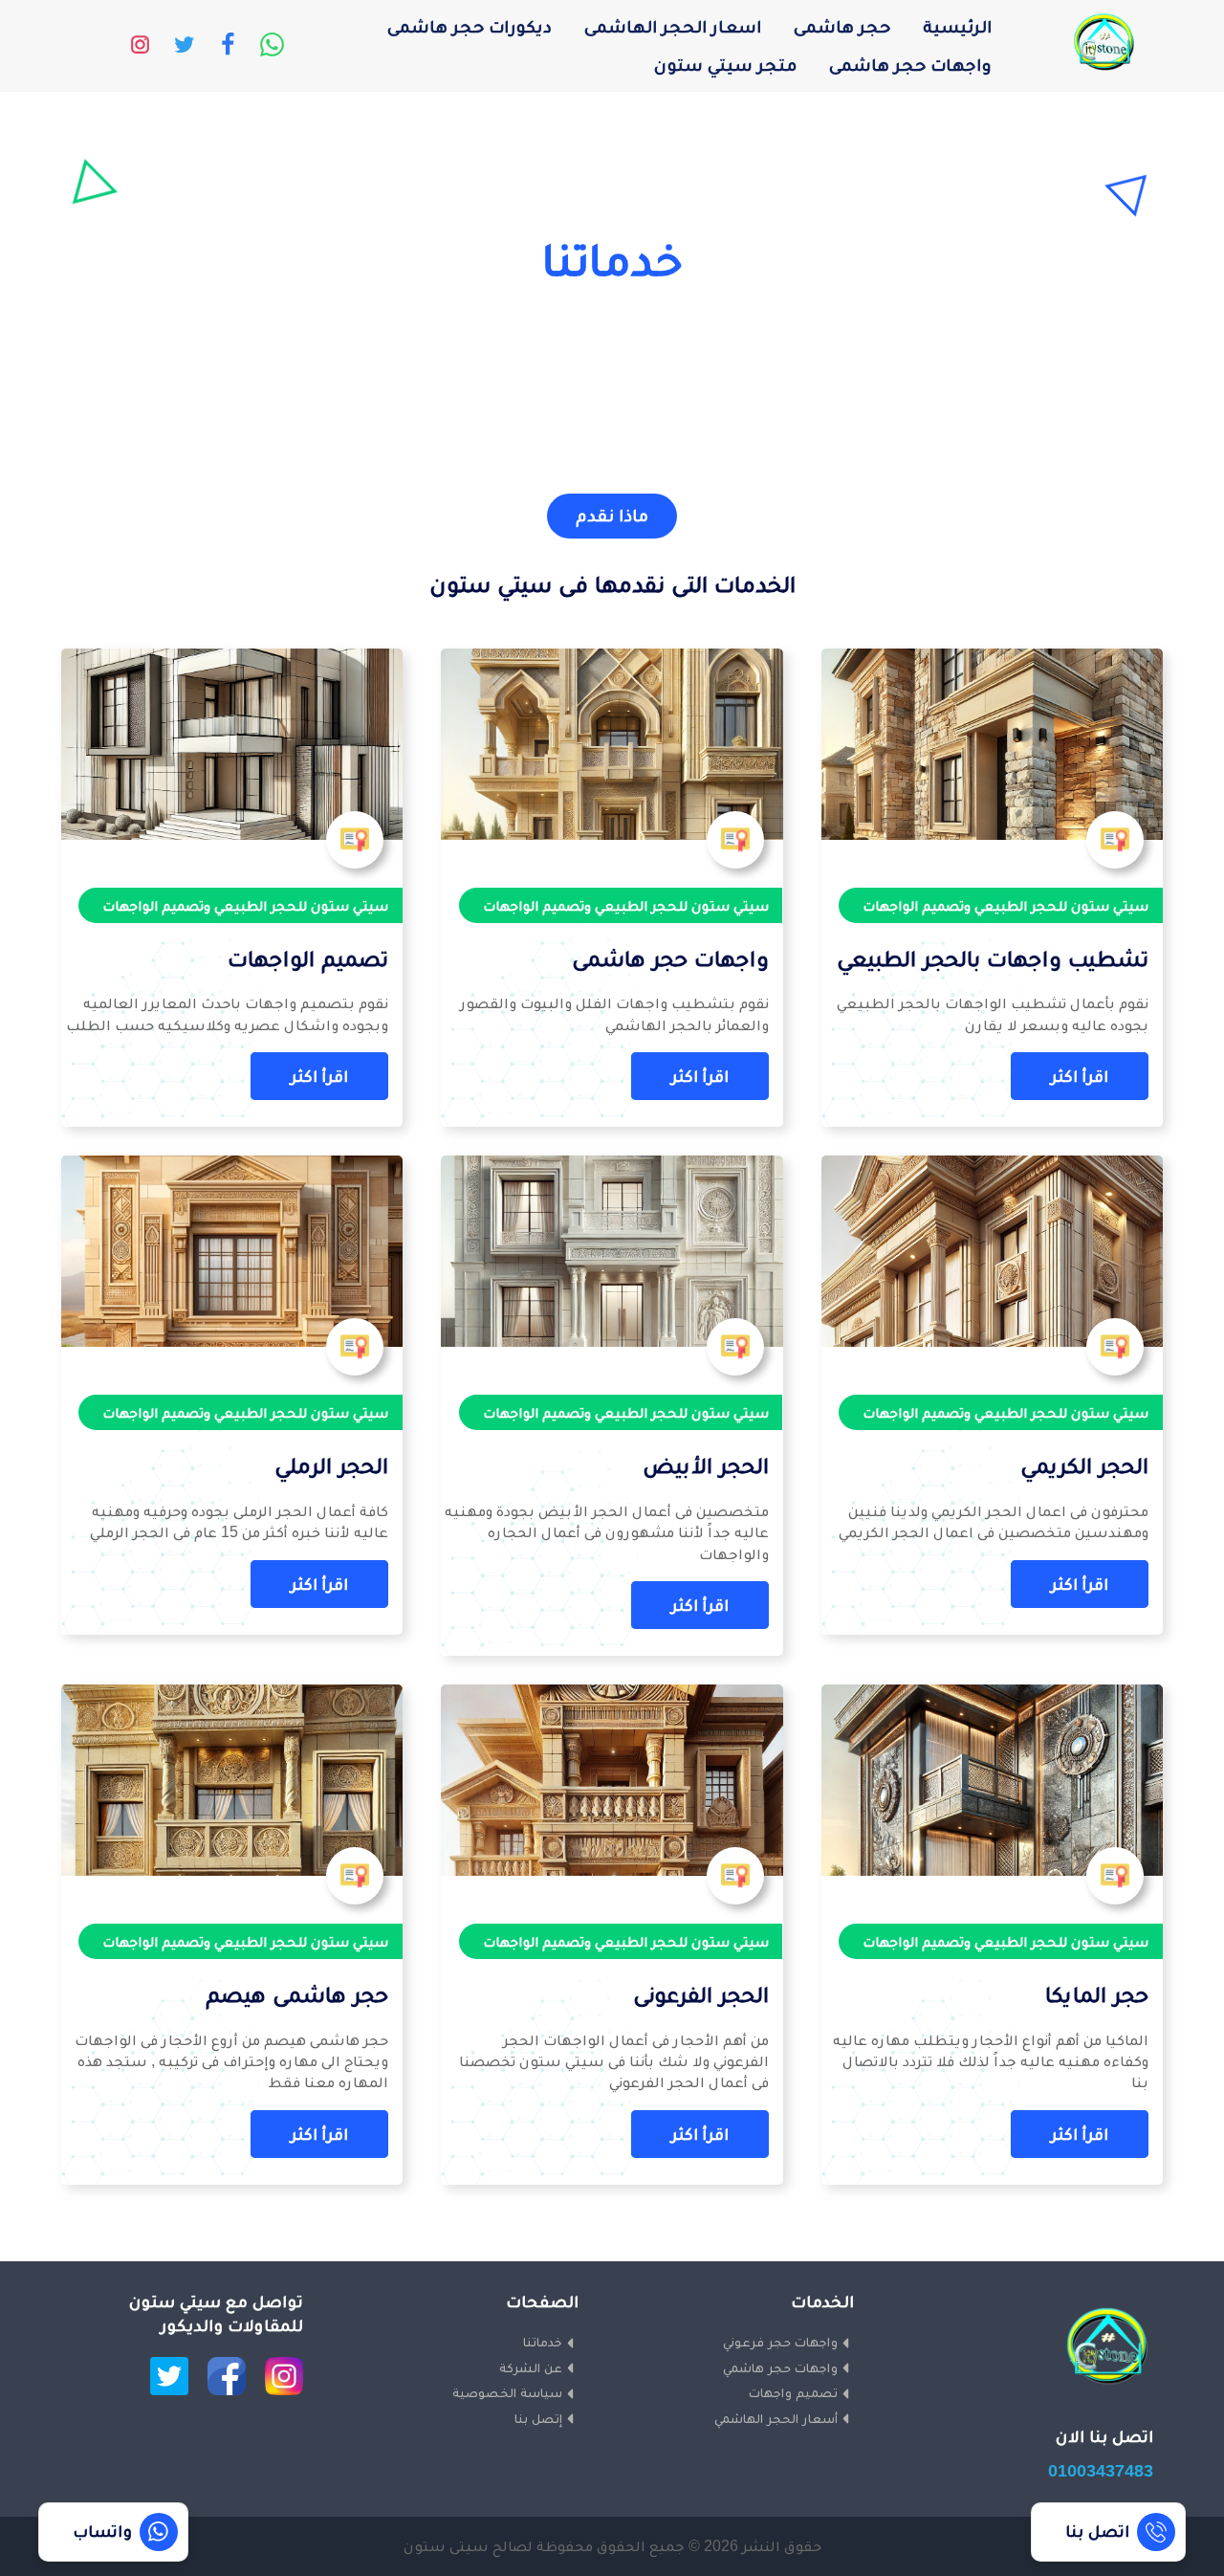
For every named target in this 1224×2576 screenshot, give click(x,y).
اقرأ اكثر (1080, 1076)
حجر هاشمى (842, 26)
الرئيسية (957, 26)
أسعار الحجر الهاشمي (776, 2418)
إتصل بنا (538, 2418)
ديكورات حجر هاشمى (470, 26)
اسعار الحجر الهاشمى (673, 26)
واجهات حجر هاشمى (910, 65)
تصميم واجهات (793, 2392)
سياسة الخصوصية (507, 2392)
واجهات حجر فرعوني (780, 2342)
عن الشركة (531, 2367)
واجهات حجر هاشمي (780, 2367)
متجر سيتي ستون (725, 65)
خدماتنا (543, 2342)
